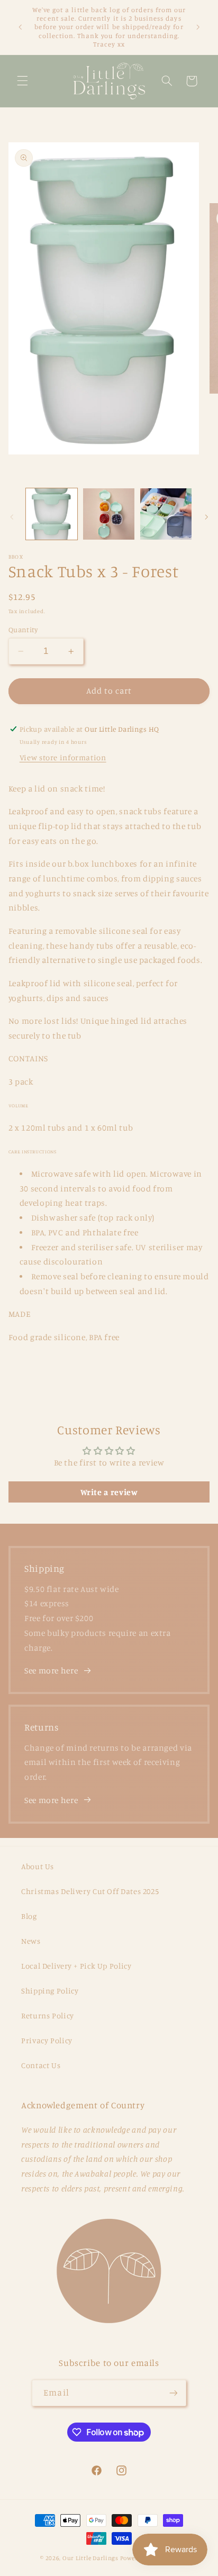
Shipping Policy (50, 1991)
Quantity (23, 630)
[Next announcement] (198, 27)
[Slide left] (12, 517)
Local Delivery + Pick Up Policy (76, 1966)
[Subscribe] (173, 2393)
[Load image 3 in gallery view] (166, 514)
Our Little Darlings (90, 2558)
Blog (29, 1916)
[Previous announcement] (20, 27)
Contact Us (41, 2065)
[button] (22, 81)
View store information (63, 757)
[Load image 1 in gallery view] (52, 514)
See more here (51, 1671)
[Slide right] (206, 517)
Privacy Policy (47, 2040)
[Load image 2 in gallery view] (109, 514)
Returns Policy (48, 2015)
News (31, 1941)
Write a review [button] (109, 1492)
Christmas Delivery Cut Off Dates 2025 (90, 1891)
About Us (38, 1866)
